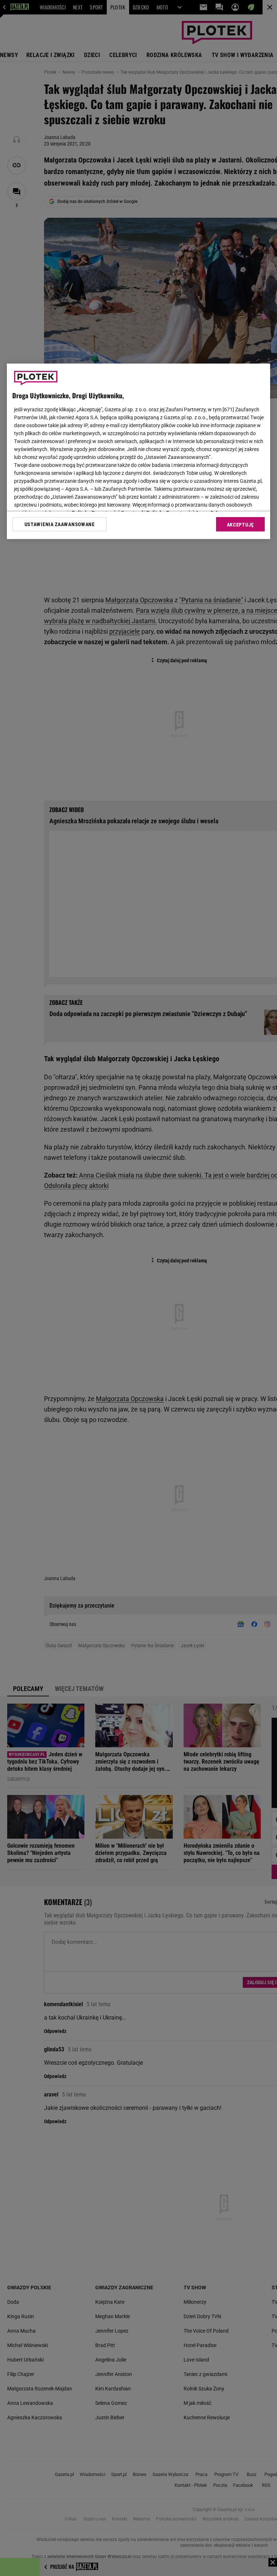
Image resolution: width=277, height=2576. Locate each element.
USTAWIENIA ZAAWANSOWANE (60, 524)
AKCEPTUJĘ (240, 525)
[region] (138, 451)
